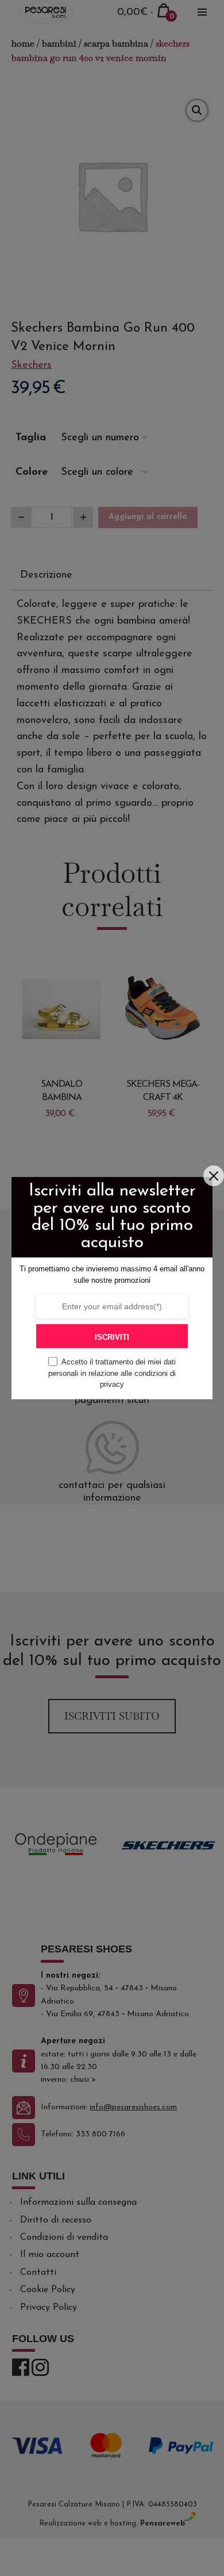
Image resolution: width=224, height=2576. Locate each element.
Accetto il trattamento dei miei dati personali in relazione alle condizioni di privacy (112, 1373)
